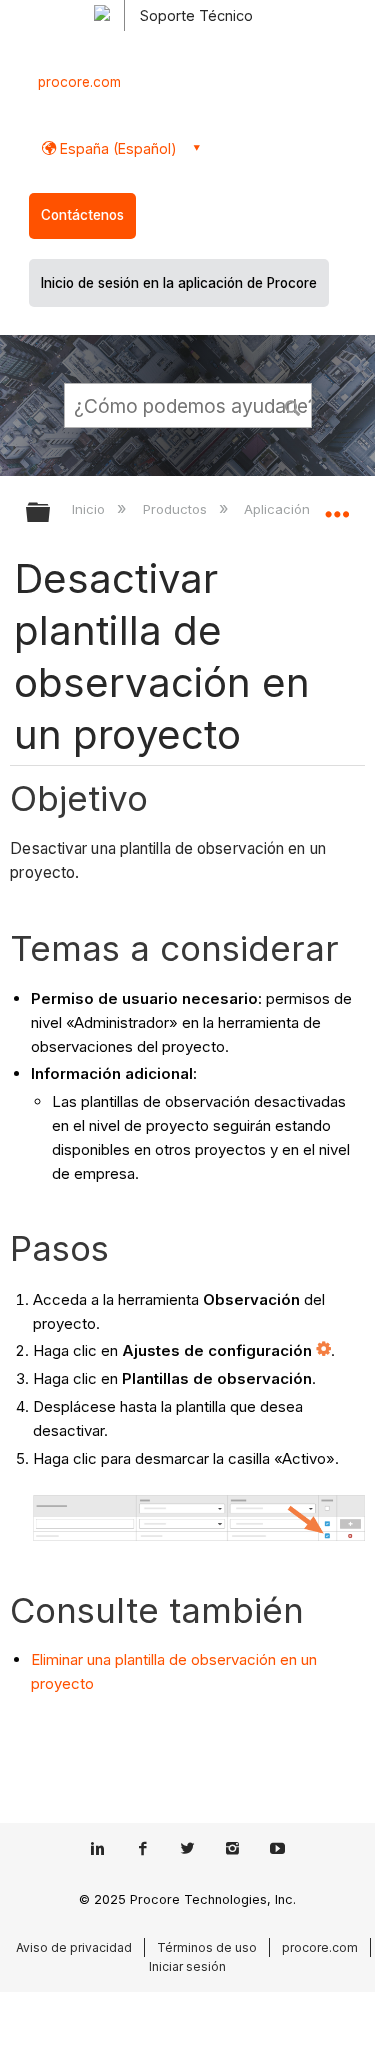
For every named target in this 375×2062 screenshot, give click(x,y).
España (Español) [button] (116, 148)
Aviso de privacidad (74, 1947)
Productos (176, 509)
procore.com (79, 82)
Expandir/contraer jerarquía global (51, 513)
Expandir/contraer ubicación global (337, 506)
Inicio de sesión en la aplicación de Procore (179, 283)
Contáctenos (82, 215)
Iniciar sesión (187, 1966)
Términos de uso (207, 1947)
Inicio (90, 509)
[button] (293, 405)
